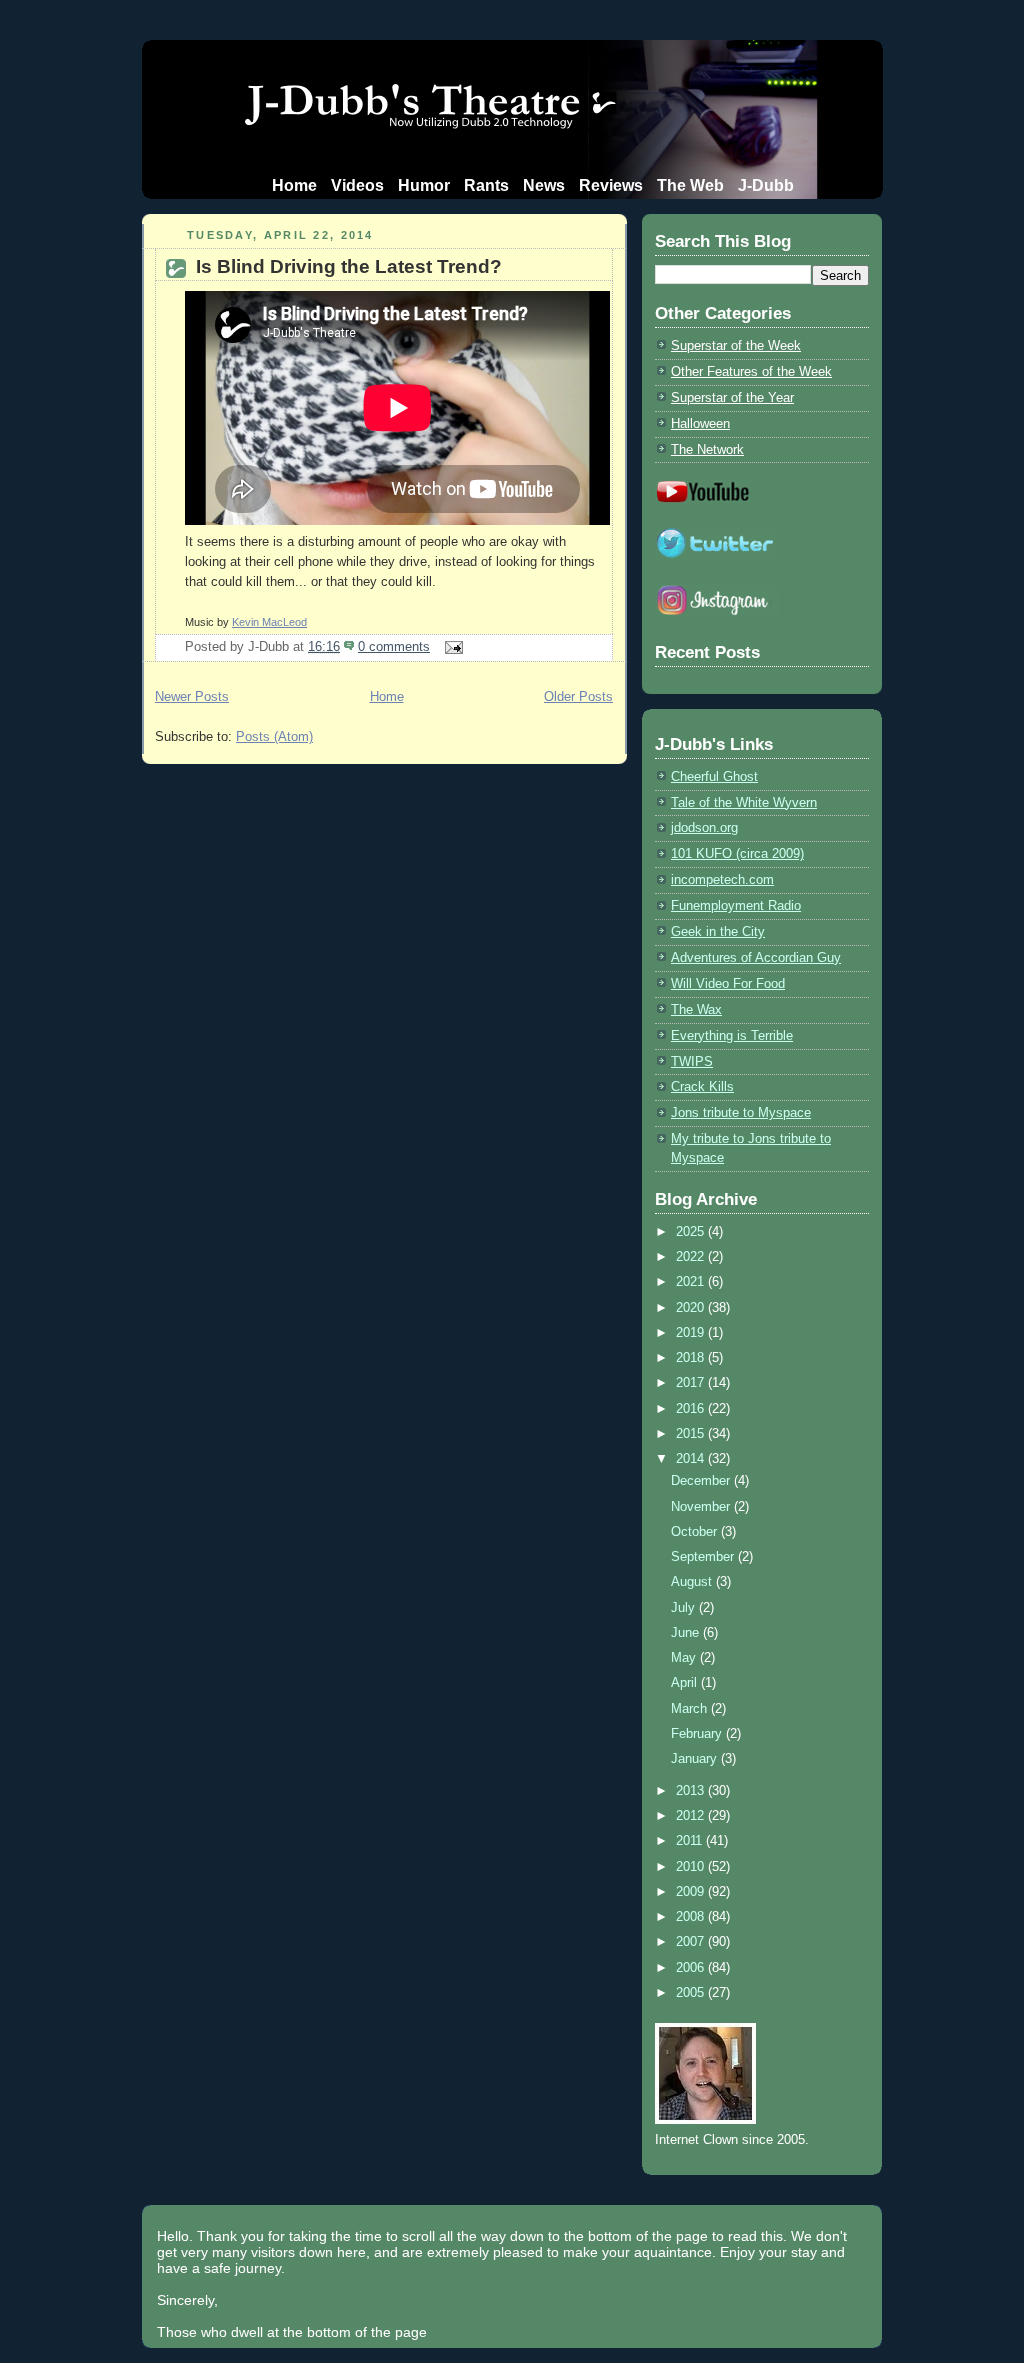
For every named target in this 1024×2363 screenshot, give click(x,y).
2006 (692, 1967)
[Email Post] (450, 646)
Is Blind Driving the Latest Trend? (349, 266)
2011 (691, 1840)
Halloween (700, 423)
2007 (692, 1941)
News (544, 185)
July (685, 1607)
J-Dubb (766, 185)
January (696, 1758)
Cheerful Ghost (714, 776)
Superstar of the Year (732, 397)
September (704, 1556)
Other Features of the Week (751, 371)
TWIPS (692, 1061)
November (702, 1506)
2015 (692, 1433)
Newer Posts (192, 696)
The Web (690, 185)
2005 (692, 1992)
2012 (692, 1815)
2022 (692, 1256)
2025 (692, 1231)
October (696, 1531)
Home (294, 185)
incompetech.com (722, 879)
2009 (692, 1891)
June (687, 1632)
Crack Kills (702, 1086)
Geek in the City (718, 931)
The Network (707, 449)
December (702, 1480)
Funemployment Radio (736, 905)
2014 (692, 1458)
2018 (692, 1357)
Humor (424, 185)
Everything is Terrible (732, 1035)
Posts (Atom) (274, 736)
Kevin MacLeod (269, 622)
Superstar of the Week (736, 345)
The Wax (696, 1009)
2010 (692, 1866)
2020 (692, 1307)
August (693, 1581)
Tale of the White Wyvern (744, 802)
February (698, 1733)
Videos (357, 185)
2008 (692, 1916)
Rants (486, 185)
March (691, 1708)
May (685, 1657)
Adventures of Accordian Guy (756, 957)
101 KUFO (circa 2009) (737, 853)
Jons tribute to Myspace (741, 1112)
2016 (692, 1408)
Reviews (611, 185)
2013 (692, 1790)
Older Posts (578, 696)
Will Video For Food (728, 983)
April (686, 1682)
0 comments (394, 646)
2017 (692, 1382)
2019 (692, 1332)
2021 (692, 1281)
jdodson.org (704, 827)
